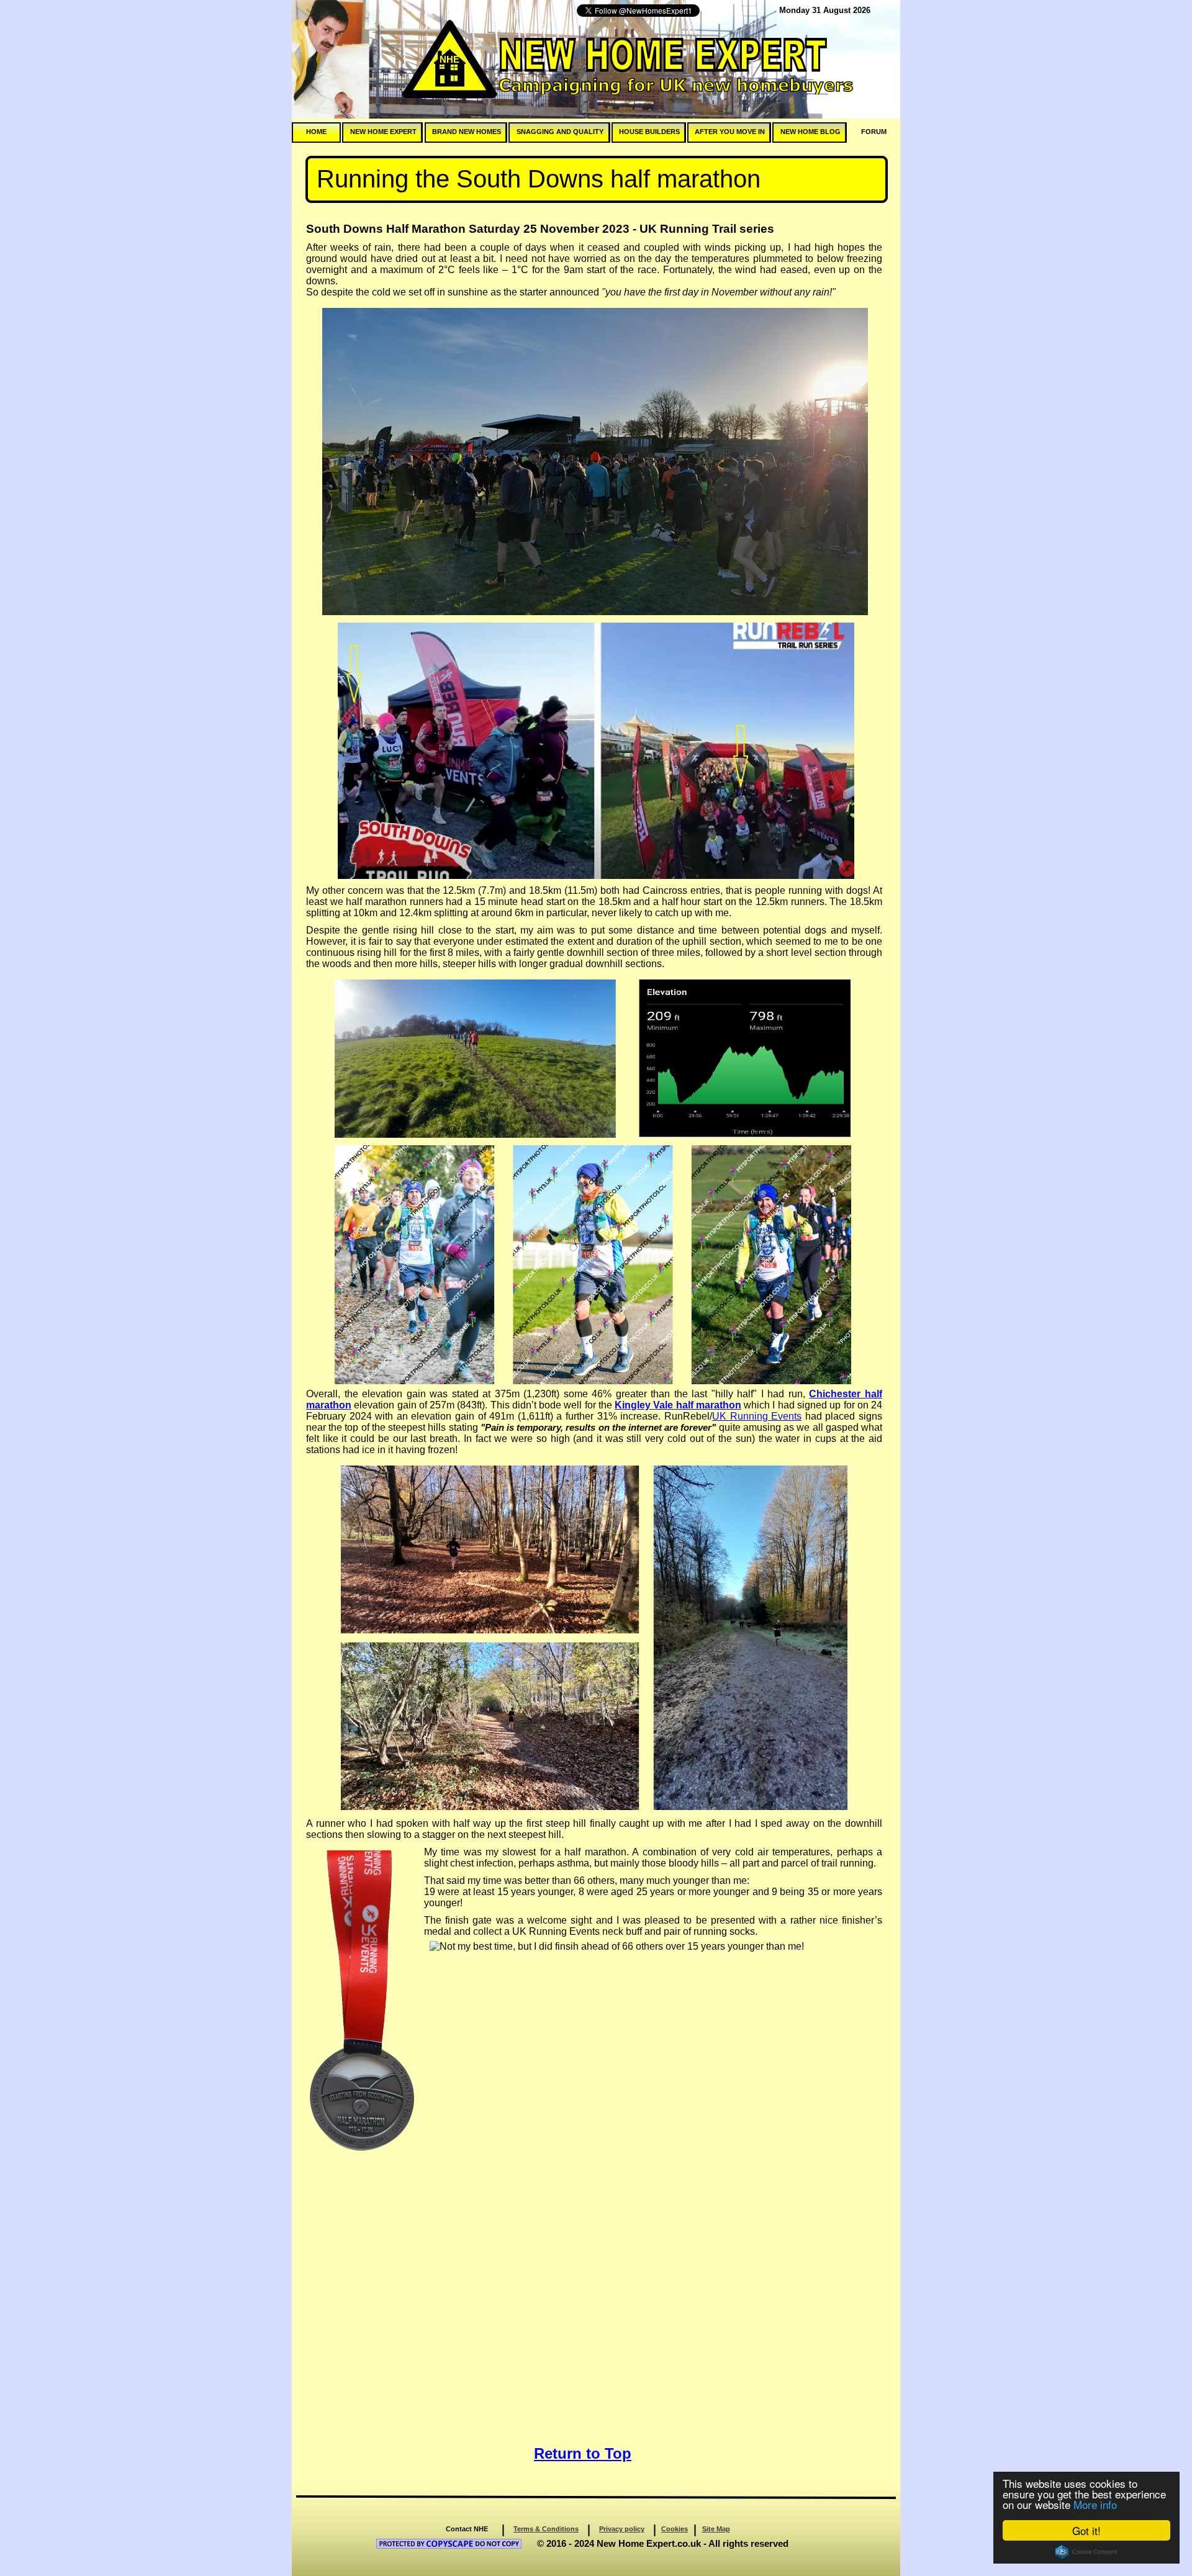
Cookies (675, 2529)
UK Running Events (757, 1416)
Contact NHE (467, 2529)
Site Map (716, 2529)
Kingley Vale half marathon (678, 1405)
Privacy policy (622, 2529)
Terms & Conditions (546, 2529)
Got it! (1086, 2530)
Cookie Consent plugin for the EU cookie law (1086, 2552)
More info (1095, 2504)
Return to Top (583, 2453)
